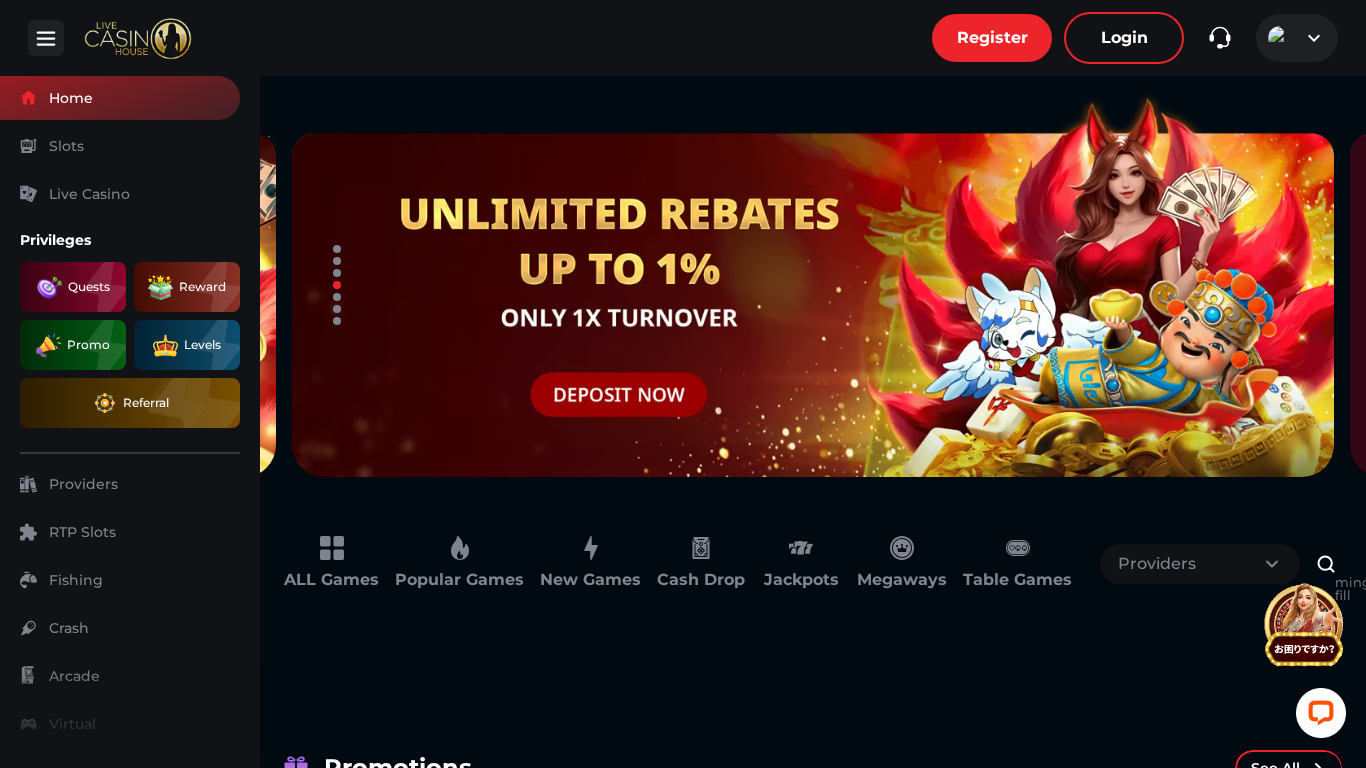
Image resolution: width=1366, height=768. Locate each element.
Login (1124, 37)
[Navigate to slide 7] (337, 321)
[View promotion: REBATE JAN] (813, 284)
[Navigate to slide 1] (337, 249)
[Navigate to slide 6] (337, 309)
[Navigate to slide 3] (337, 273)
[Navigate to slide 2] (337, 261)
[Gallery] (813, 284)
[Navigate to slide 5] (337, 297)
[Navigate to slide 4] (337, 285)
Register (992, 37)
